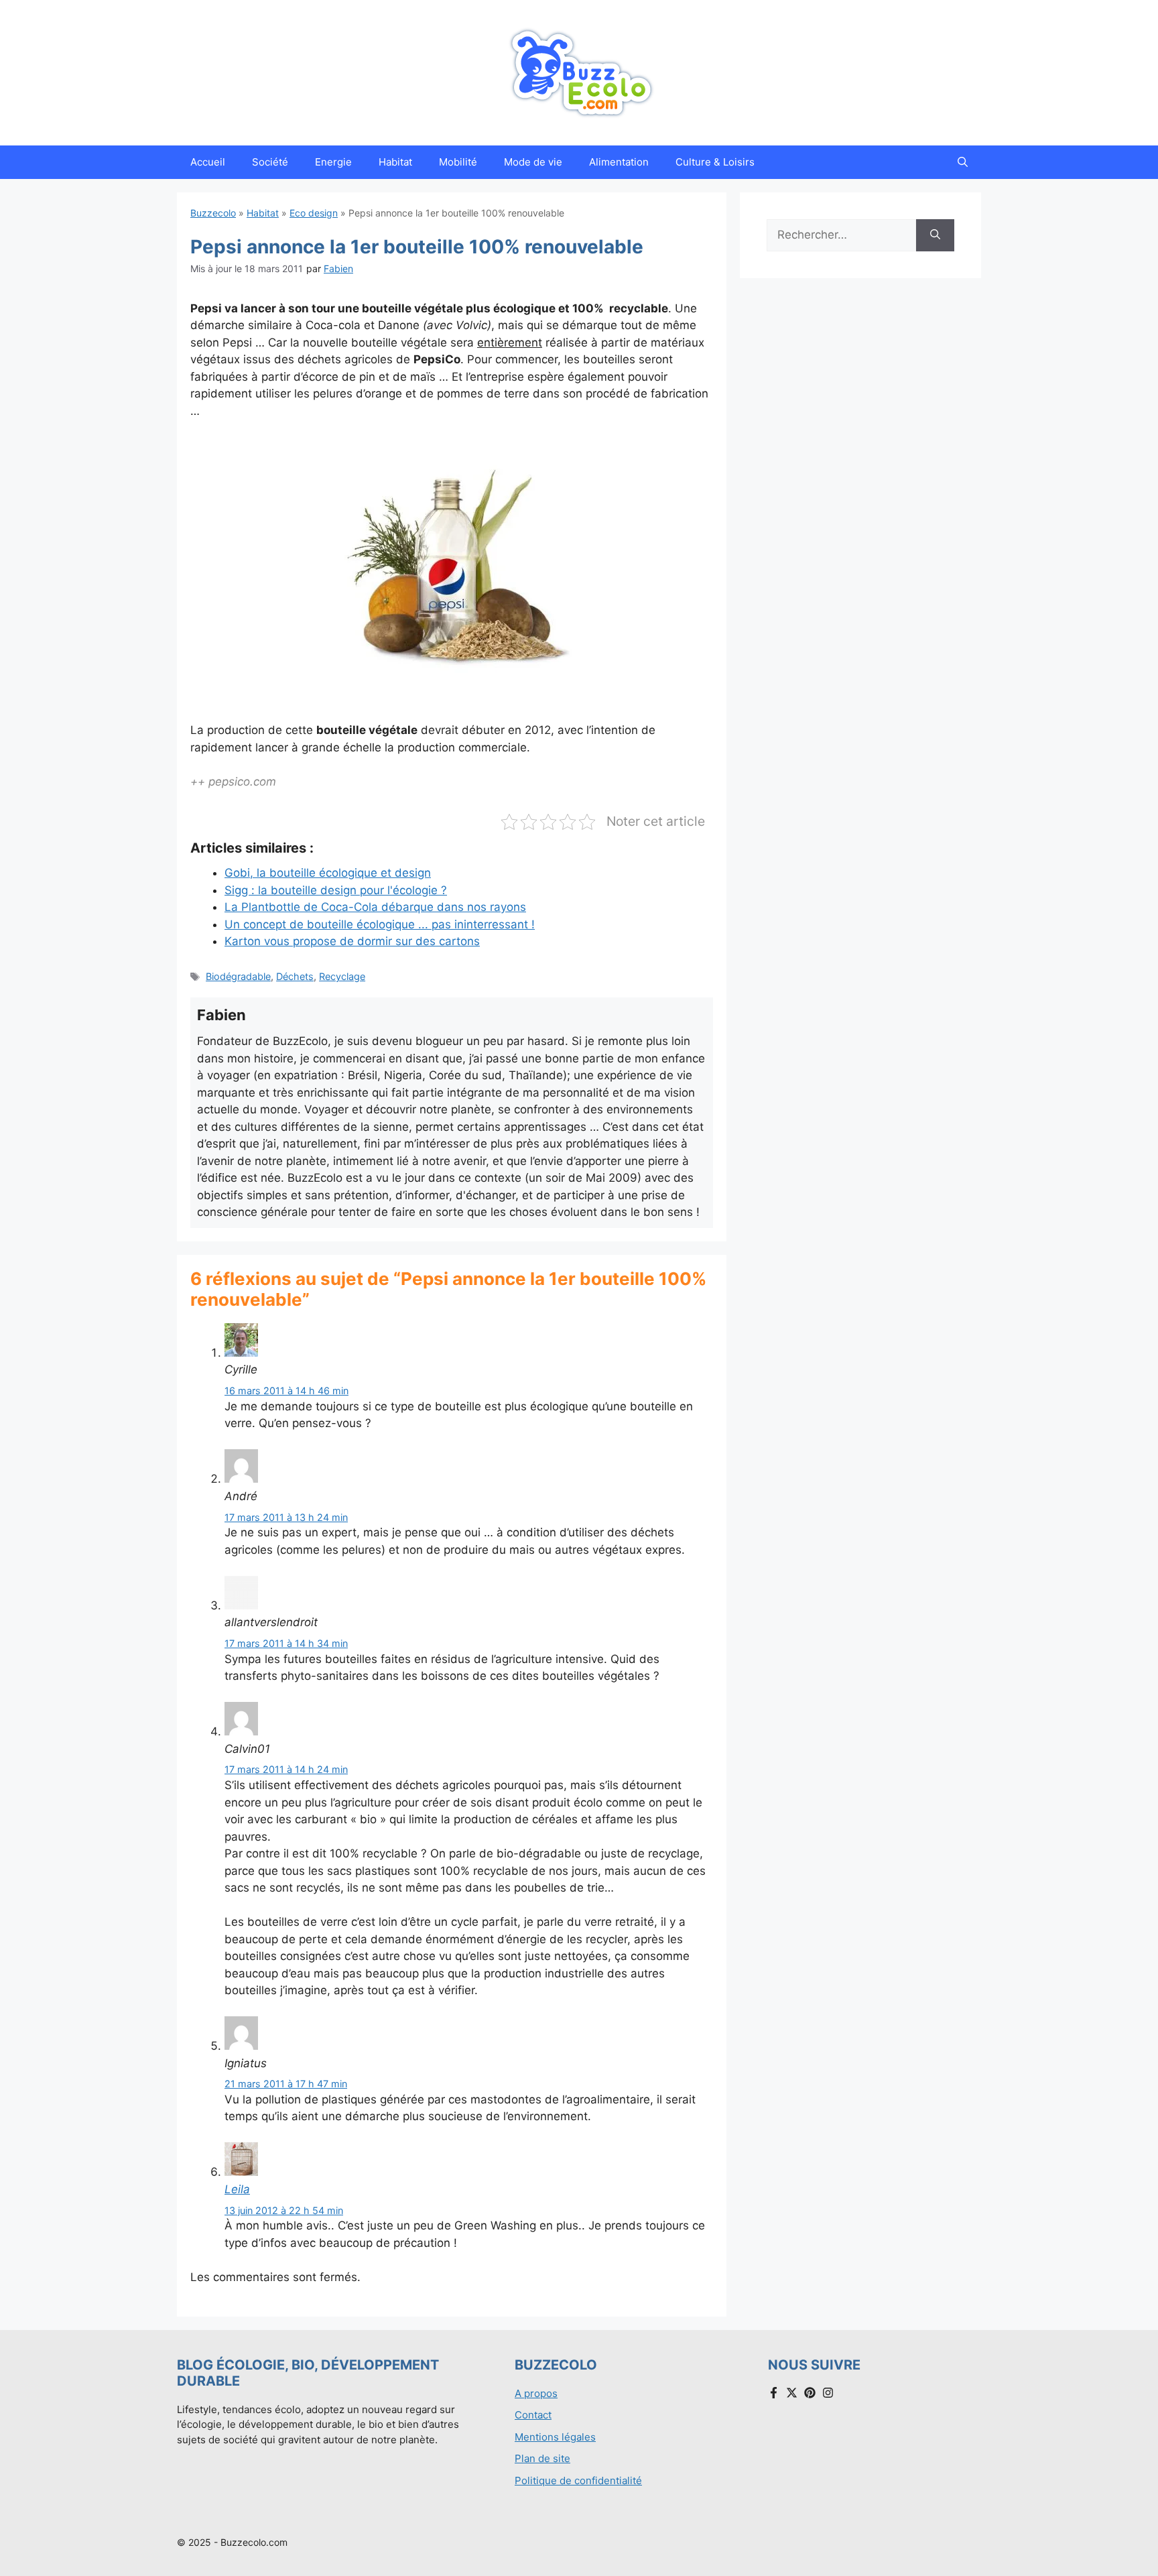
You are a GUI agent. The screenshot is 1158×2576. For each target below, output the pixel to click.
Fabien (338, 268)
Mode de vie (533, 162)
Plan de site (542, 2458)
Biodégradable (238, 976)
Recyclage (342, 976)
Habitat (395, 162)
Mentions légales (555, 2437)
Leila (237, 2189)
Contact (533, 2415)
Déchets (295, 976)
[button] (963, 162)
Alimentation (619, 162)
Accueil (208, 162)
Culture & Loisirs (715, 162)
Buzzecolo (213, 213)
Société (270, 162)
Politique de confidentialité (578, 2480)
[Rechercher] (935, 235)
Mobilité (458, 162)
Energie (333, 162)
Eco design (314, 213)
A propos (536, 2393)
